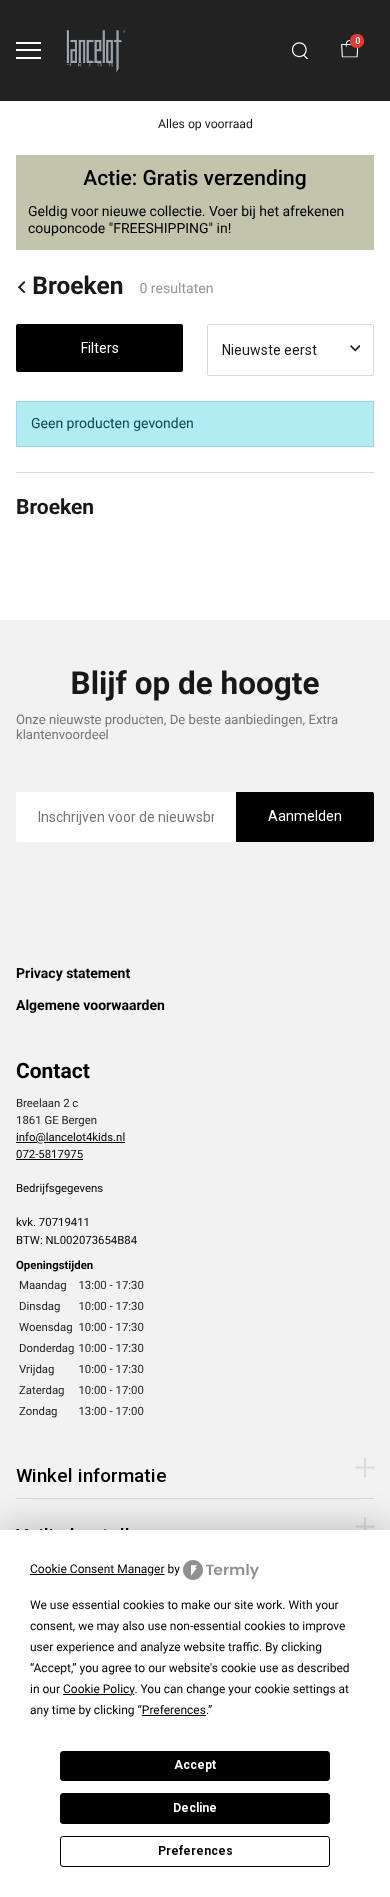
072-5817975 (49, 1154)
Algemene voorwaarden (90, 1006)
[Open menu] (28, 50)
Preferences (195, 1851)
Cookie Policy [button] (98, 1689)
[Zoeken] (300, 51)
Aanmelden (305, 816)
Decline (195, 1808)
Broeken (77, 286)
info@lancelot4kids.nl (70, 1137)
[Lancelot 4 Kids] (96, 50)
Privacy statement (73, 974)
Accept (195, 1765)
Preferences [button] (174, 1710)
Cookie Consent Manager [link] (97, 1569)
